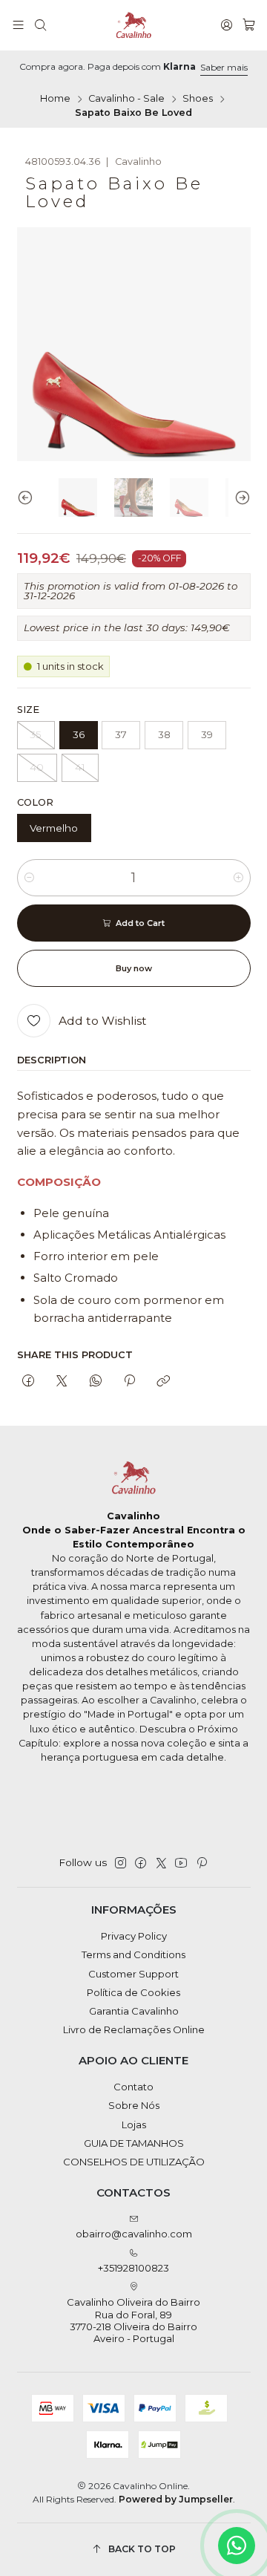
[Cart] (249, 25)
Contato (133, 2087)
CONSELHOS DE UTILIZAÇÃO (134, 2162)
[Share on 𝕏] (62, 1381)
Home (55, 99)
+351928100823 (133, 2268)
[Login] (227, 25)
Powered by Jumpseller (176, 2499)
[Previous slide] (28, 498)
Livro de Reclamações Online (134, 2029)
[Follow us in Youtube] (181, 1863)
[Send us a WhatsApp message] (237, 2546)
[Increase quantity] (238, 878)
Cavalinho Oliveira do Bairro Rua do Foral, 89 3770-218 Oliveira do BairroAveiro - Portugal (133, 2320)
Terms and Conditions (133, 1954)
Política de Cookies (133, 1992)
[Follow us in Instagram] (121, 1863)
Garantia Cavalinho (134, 2011)
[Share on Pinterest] (129, 1381)
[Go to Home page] (133, 25)
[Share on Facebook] (29, 1381)
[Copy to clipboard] (164, 1381)
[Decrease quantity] (29, 878)
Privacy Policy (134, 1936)
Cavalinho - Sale (126, 99)
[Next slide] (240, 498)
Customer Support (133, 1974)
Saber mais (224, 67)
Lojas (134, 2125)
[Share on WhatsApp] (95, 1381)
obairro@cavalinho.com (134, 2234)
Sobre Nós (134, 2105)
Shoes (198, 99)
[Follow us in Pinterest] (201, 1863)
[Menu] (18, 25)
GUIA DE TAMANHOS (134, 2143)
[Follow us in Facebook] (141, 1863)
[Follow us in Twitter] (161, 1863)
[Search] (40, 25)
